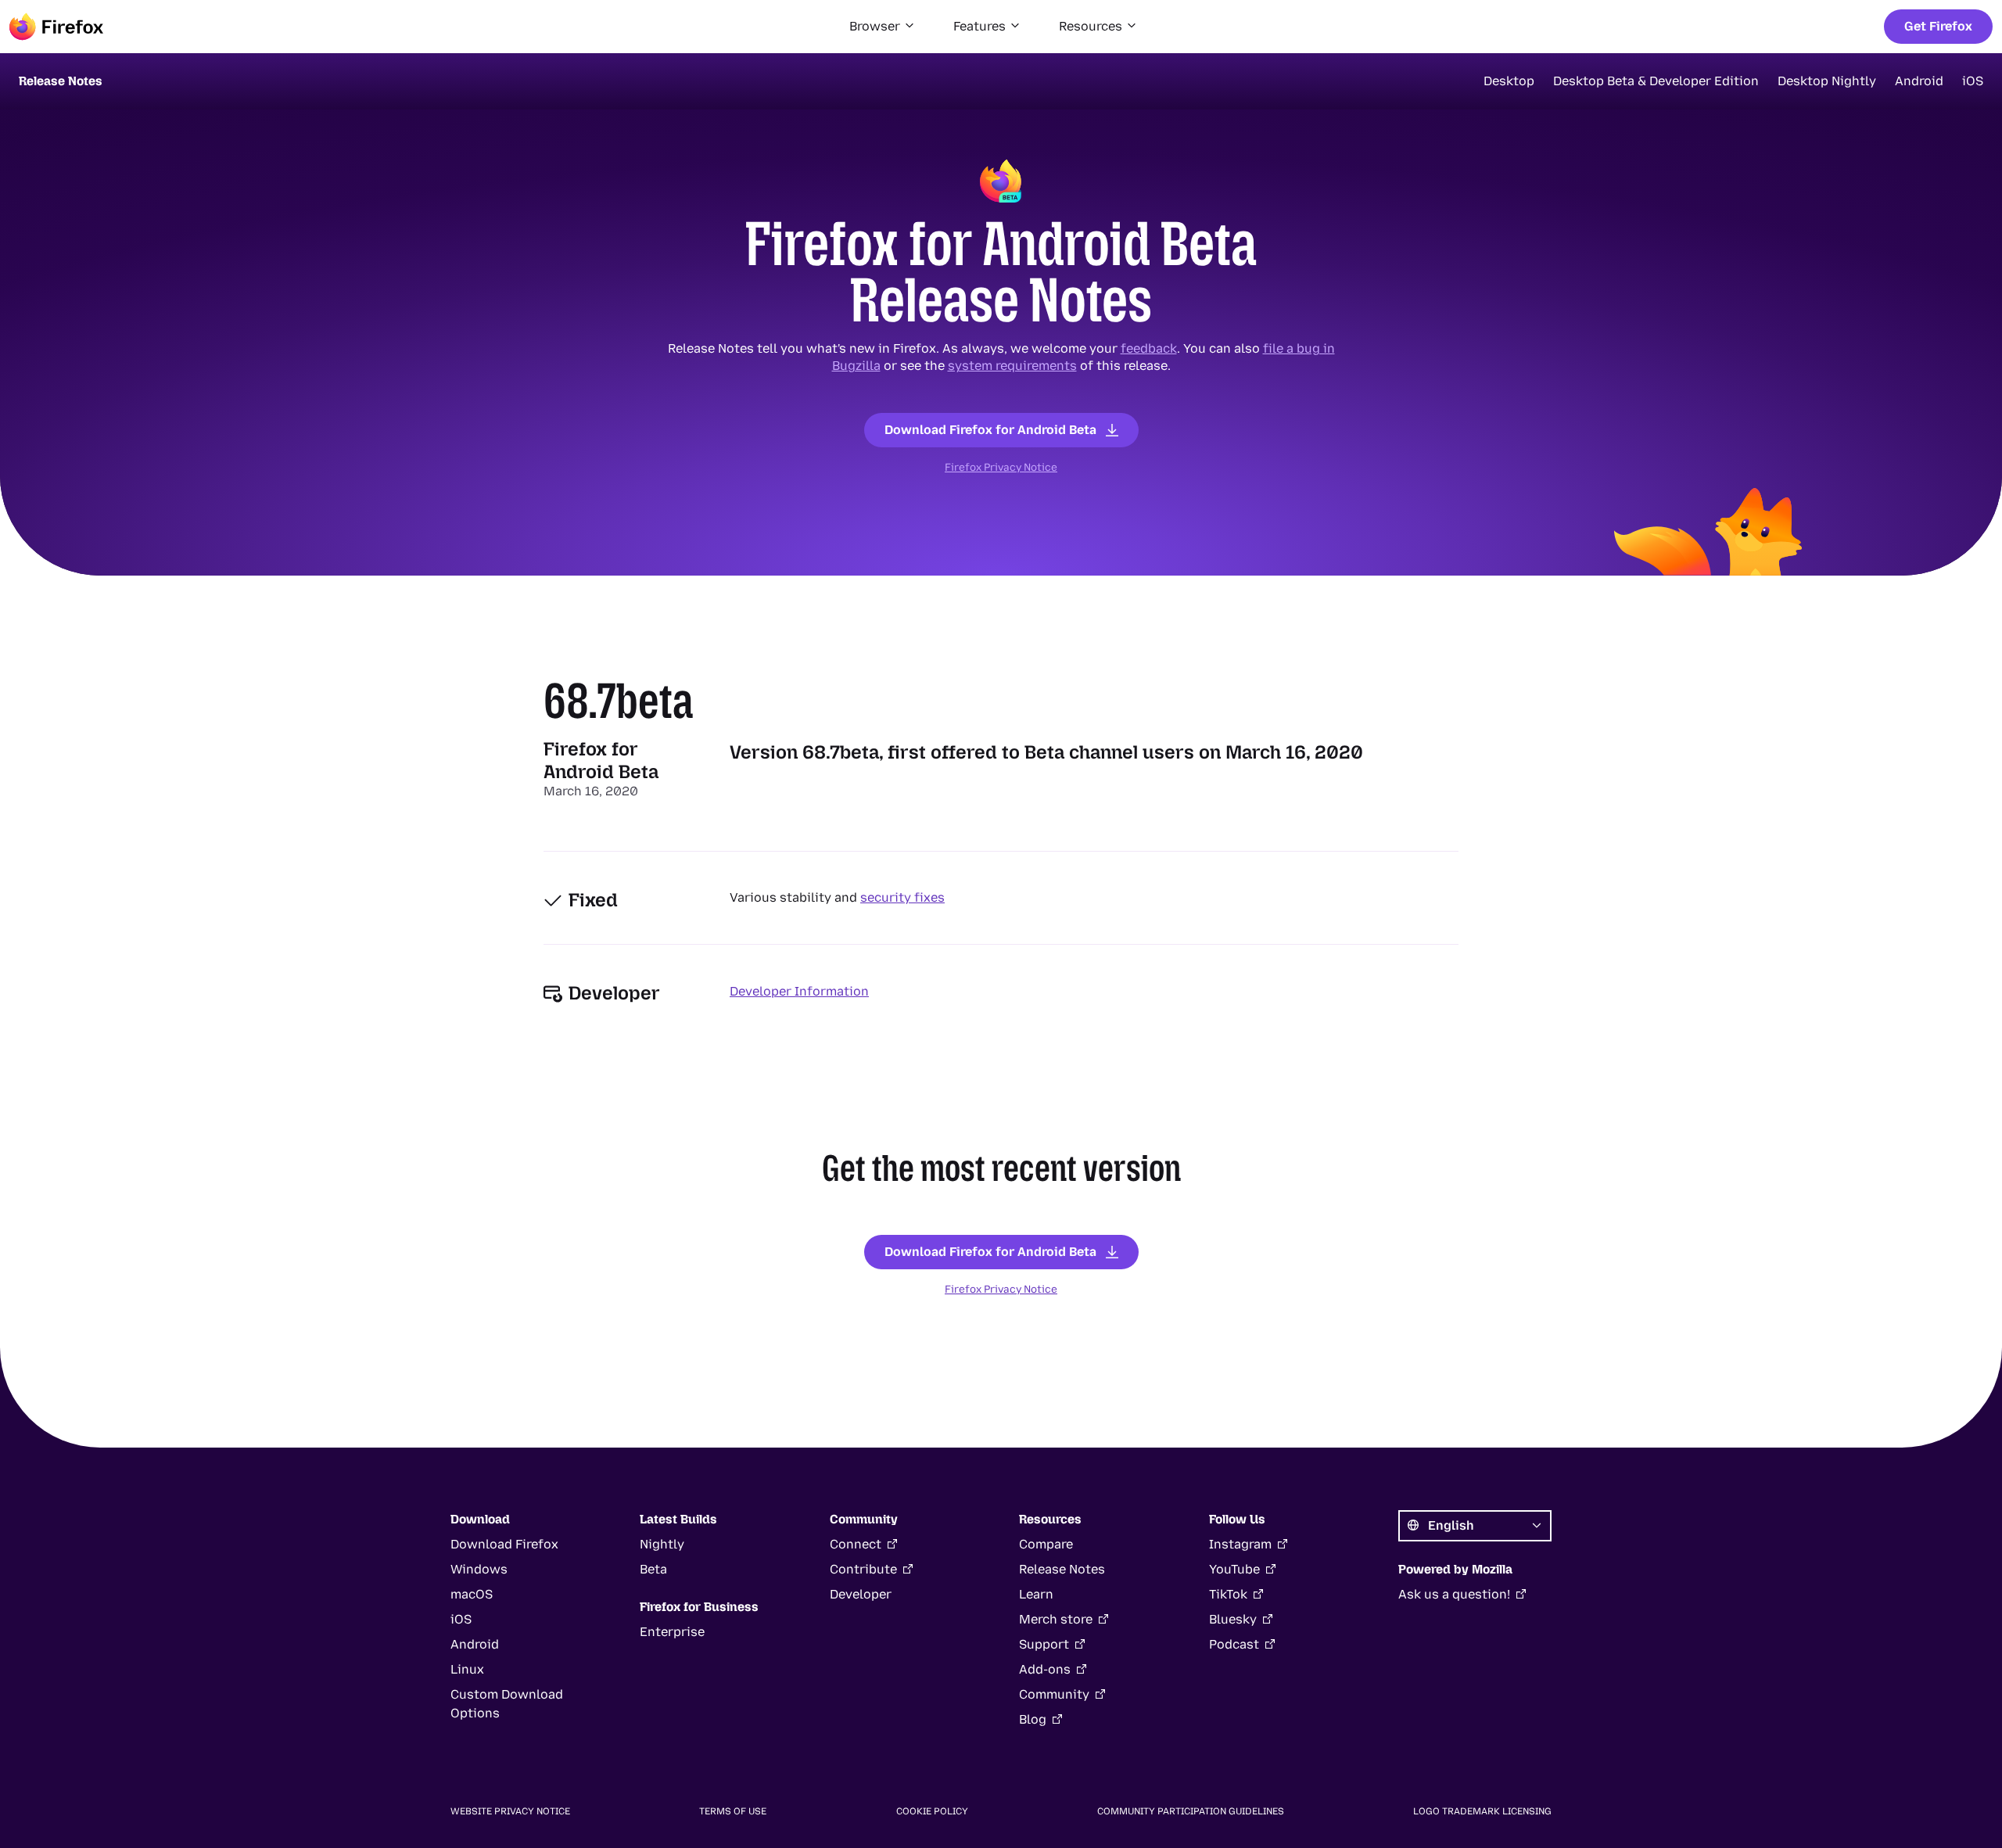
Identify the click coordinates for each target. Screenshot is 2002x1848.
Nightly (662, 1544)
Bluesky (1233, 1619)
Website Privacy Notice (510, 1811)
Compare (1046, 1544)
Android (1919, 81)
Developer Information (799, 991)
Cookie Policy (932, 1811)
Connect (856, 1544)
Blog (1033, 1719)
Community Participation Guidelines (1191, 1811)
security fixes (902, 897)
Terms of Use (733, 1811)
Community (1054, 1694)
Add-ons (1045, 1669)
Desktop (1509, 81)
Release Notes (1062, 1569)
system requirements (1012, 366)
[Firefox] (56, 27)
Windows (479, 1569)
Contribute (863, 1569)
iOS (1973, 81)
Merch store (1056, 1619)
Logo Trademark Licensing (1482, 1811)
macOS (472, 1594)
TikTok (1228, 1594)
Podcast (1234, 1644)
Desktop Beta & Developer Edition (1656, 81)
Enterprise (672, 1632)
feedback (1149, 348)
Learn (1036, 1594)
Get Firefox (1938, 26)
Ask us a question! (1454, 1594)
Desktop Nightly (1827, 81)
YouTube (1234, 1569)
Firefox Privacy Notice (1001, 467)
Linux (467, 1669)
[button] (883, 27)
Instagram (1240, 1544)
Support (1044, 1644)
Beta (653, 1569)
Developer (861, 1594)
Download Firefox (504, 1544)
